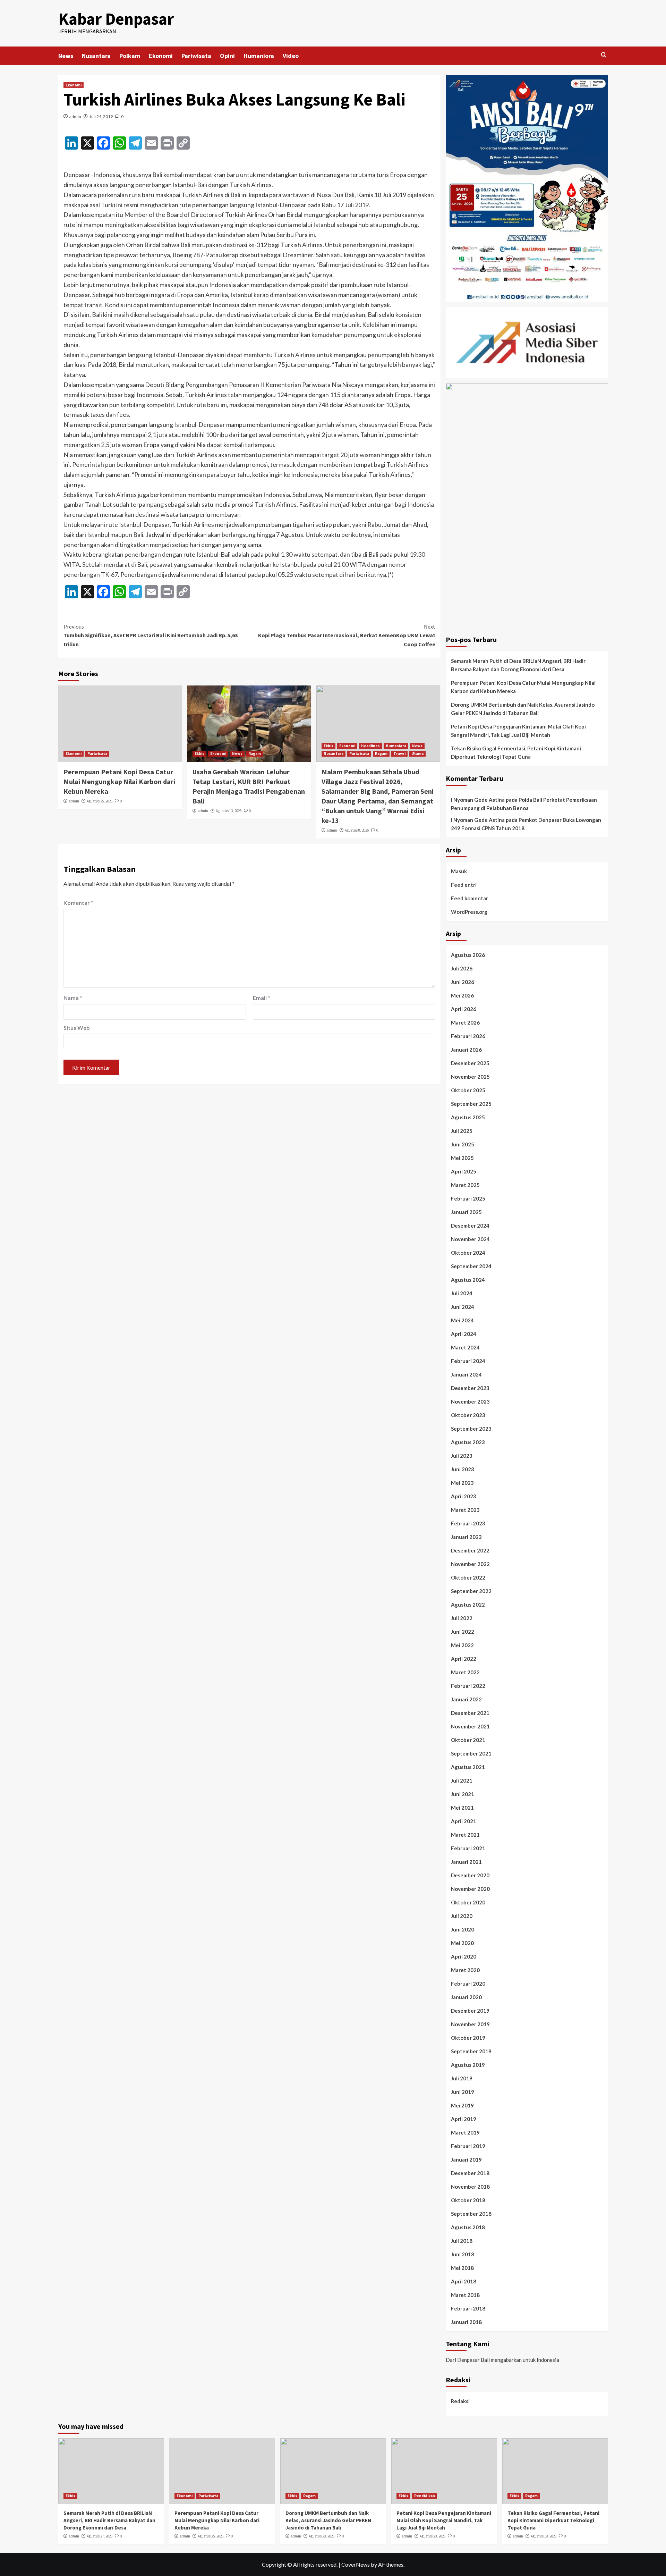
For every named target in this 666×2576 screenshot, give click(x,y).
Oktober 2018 (468, 2200)
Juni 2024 (463, 1307)
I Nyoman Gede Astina (478, 800)
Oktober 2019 (468, 2038)
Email (262, 998)
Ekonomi (161, 56)
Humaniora (259, 56)
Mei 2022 (462, 1645)
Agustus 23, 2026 (322, 2536)
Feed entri (464, 885)
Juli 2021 (462, 1781)
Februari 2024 (468, 1361)
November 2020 (470, 1889)
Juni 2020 (463, 1929)
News (66, 56)
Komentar (78, 903)
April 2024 (464, 1334)
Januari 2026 (466, 1050)
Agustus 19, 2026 (544, 2536)
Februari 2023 (468, 1523)
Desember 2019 (470, 2011)
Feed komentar (469, 898)
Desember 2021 (470, 1713)
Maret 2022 (465, 1672)
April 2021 (464, 1821)
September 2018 (471, 2214)
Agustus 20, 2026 (433, 2536)
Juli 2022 (462, 1618)
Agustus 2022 (468, 1605)
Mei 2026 (462, 995)
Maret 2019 (465, 2132)
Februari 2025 (468, 1198)
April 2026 (464, 1009)
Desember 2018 (470, 2173)
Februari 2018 (468, 2308)
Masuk (459, 871)
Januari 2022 (466, 1699)
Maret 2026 (465, 1022)
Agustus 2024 (468, 1280)
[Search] (604, 55)
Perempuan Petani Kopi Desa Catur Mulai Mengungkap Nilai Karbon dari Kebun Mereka (119, 781)
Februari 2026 (468, 1036)
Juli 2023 (462, 1456)
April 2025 (464, 1171)
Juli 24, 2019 (101, 116)
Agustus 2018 (468, 2227)
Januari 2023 (466, 1537)
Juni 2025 (463, 1144)
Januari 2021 (466, 1862)
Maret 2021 (465, 1835)
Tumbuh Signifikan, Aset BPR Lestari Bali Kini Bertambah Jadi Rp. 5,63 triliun (151, 635)
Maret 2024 (465, 1347)
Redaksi (460, 2401)
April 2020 (464, 1956)
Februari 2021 (468, 1848)
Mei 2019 (462, 2105)
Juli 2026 (462, 968)
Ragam (255, 754)
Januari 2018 (466, 2322)
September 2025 (471, 1104)
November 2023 (470, 1401)
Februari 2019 (468, 2146)
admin (75, 116)
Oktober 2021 (468, 1740)
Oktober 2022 (468, 1577)
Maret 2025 (465, 1185)
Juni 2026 (463, 982)
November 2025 (470, 1077)
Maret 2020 (465, 1970)
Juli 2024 (462, 1293)
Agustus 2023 (468, 1442)
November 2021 (470, 1726)
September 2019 (471, 2051)
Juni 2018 (463, 2254)
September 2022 (471, 1591)
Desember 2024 (470, 1226)
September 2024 (471, 1266)
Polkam (130, 56)
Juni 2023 (463, 1469)
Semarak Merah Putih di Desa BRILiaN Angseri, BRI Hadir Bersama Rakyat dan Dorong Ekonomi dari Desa (518, 665)
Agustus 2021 (468, 1767)
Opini (227, 56)
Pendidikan (425, 2496)
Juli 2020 (462, 1916)
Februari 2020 (468, 1984)
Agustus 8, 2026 (357, 830)
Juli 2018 (462, 2241)
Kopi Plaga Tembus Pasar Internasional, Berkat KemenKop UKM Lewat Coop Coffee (347, 635)
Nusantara (96, 56)
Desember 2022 (470, 1550)
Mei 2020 (462, 1943)
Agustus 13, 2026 (229, 811)
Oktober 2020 (468, 1902)
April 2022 (464, 1659)
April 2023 (464, 1496)
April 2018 (464, 2281)
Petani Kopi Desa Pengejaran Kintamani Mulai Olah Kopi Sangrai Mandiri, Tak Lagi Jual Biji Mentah (518, 731)
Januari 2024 (466, 1374)
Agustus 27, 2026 (100, 2536)
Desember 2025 (470, 1063)
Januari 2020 (466, 1997)
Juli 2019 (462, 2078)
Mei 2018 (462, 2268)
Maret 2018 (465, 2295)
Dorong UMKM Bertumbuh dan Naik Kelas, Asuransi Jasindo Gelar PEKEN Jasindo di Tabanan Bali (523, 709)
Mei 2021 (462, 1808)
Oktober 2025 (468, 1090)
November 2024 (470, 1239)
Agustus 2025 (468, 1117)
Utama (417, 754)
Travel (399, 754)
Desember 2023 (470, 1388)
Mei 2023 (462, 1483)
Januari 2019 (466, 2160)
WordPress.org (469, 912)
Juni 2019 (463, 2092)
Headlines (370, 746)
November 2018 (470, 2187)
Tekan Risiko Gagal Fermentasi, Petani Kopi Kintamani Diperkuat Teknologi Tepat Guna (516, 752)
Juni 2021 (463, 1794)
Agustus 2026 (468, 955)
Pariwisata (196, 56)
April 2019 (464, 2119)
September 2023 (471, 1429)
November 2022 (470, 1564)
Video (291, 56)
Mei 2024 (462, 1320)
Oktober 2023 (468, 1415)
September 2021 (471, 1753)
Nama (73, 998)
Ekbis (199, 754)
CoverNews (356, 2564)
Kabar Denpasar (116, 19)
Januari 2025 (466, 1212)
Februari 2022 (468, 1686)
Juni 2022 (463, 1632)
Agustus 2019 (468, 2065)
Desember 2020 (470, 1875)
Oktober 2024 (468, 1253)
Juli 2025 (462, 1131)
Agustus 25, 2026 (100, 801)
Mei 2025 (462, 1158)
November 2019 (470, 2024)
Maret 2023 (465, 1510)
